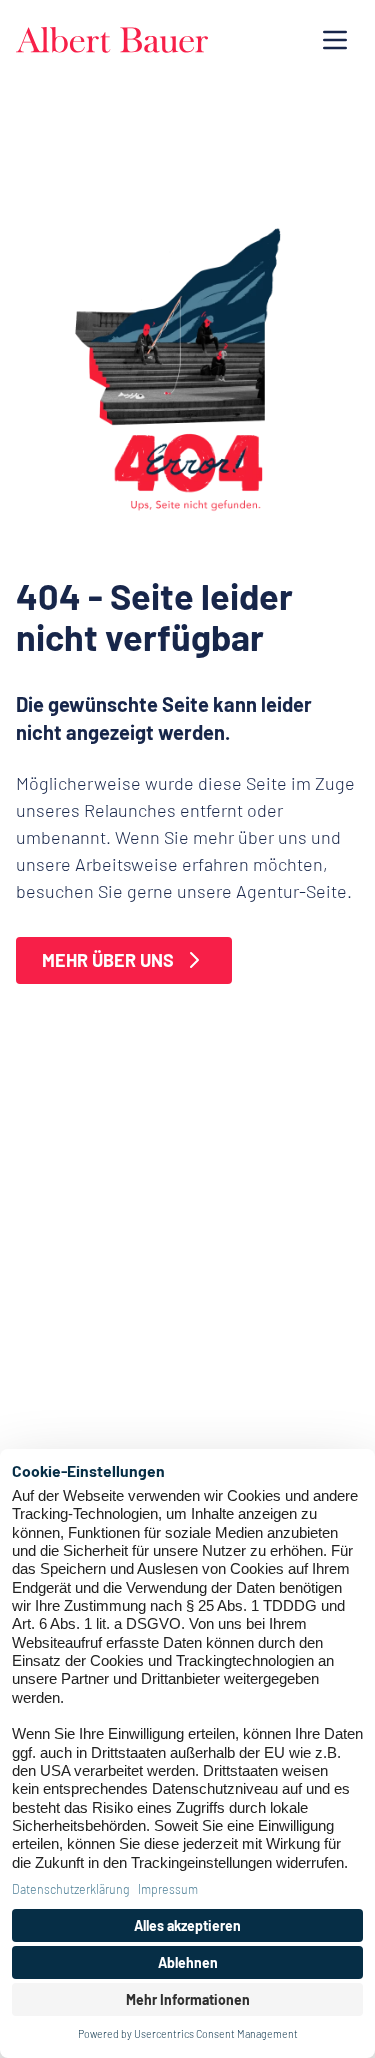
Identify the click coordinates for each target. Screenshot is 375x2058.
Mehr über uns (108, 960)
